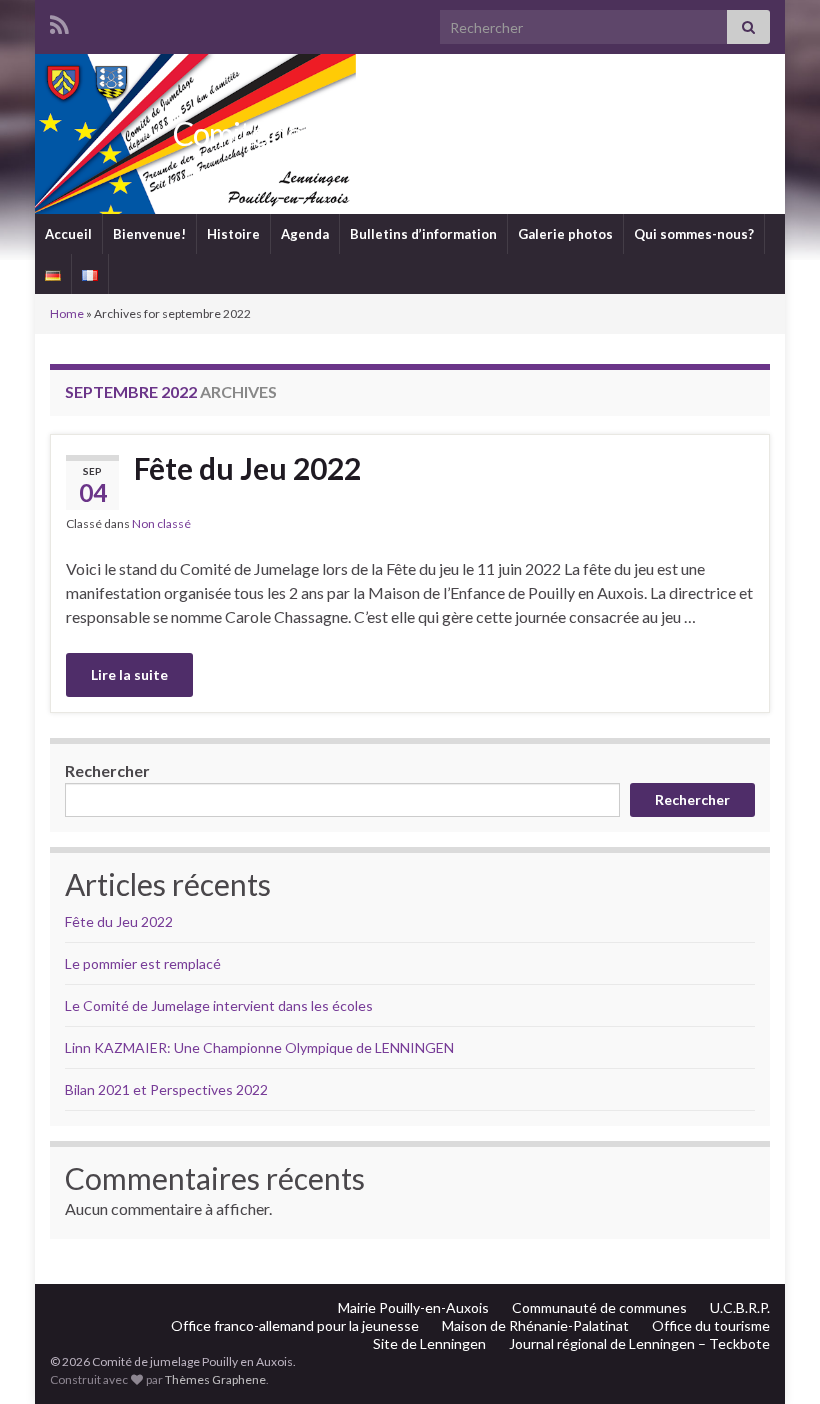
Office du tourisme (711, 1325)
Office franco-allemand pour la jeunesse (295, 1325)
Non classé (161, 523)
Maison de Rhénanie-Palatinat (535, 1325)
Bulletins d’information (423, 234)
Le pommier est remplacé (143, 963)
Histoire (233, 234)
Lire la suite (129, 674)
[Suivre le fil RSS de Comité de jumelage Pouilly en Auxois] (59, 21)
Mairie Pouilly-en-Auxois (413, 1307)
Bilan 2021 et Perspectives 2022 (166, 1089)
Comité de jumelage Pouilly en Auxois (410, 133)
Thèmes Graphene (215, 1379)
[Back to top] (775, 1359)
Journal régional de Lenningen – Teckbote (639, 1343)
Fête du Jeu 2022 (247, 468)
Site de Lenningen (429, 1343)
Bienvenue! (149, 234)
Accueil (68, 234)
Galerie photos (565, 234)
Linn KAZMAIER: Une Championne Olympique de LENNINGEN (259, 1047)
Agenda (305, 234)
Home (67, 313)
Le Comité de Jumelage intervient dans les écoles (219, 1005)
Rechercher (107, 770)
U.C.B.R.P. (740, 1307)
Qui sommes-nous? (694, 234)
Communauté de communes (599, 1307)
